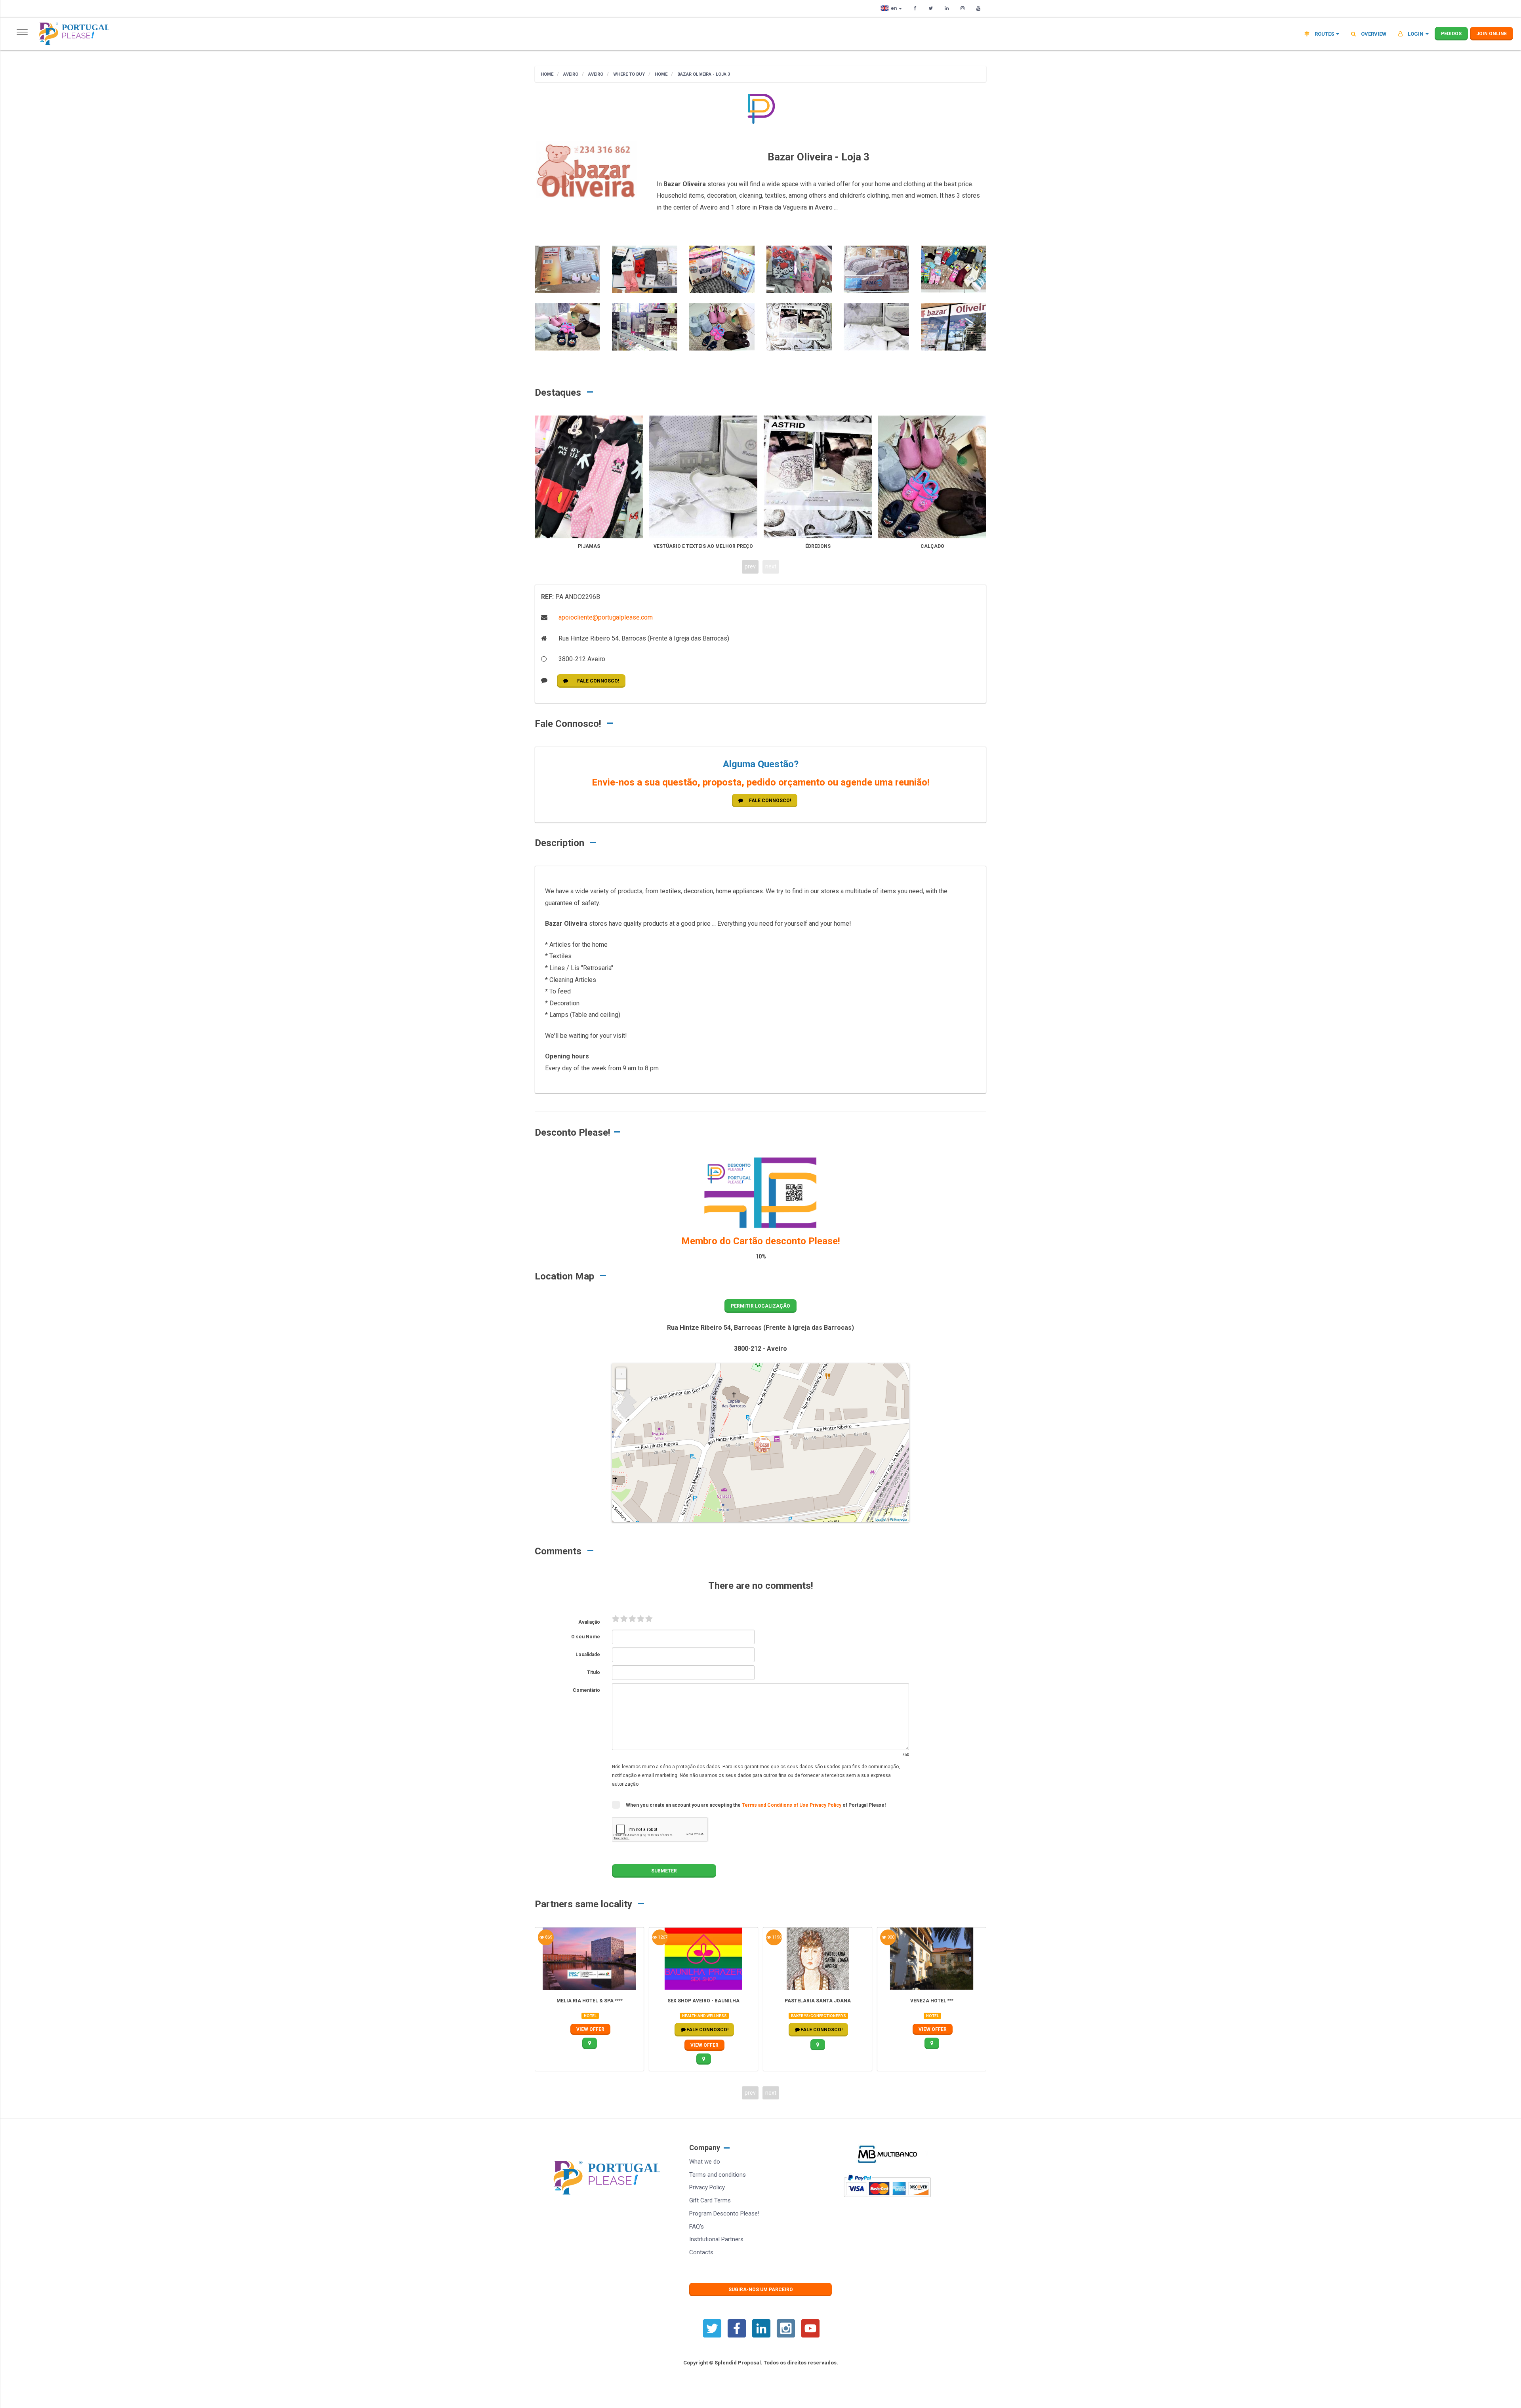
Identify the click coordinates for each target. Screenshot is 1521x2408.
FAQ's (697, 2227)
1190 (776, 1937)
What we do (705, 2162)
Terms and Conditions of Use (776, 1805)
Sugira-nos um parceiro (761, 2290)
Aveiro (570, 74)
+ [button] (621, 1374)
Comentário (586, 1690)
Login (1416, 34)
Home (547, 74)
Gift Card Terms (710, 2200)
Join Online (1491, 34)
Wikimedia (899, 1519)
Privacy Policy (826, 1805)
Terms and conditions (718, 2175)
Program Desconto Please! (724, 2214)
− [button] (621, 1385)
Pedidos (1451, 34)
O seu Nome (586, 1637)
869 (548, 1937)
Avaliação (589, 1622)
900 (890, 1937)
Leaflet (881, 1519)
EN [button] (894, 8)
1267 (662, 1937)
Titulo (594, 1672)
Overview (1373, 34)
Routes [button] (1324, 34)
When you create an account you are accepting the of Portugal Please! (756, 1805)
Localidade (588, 1655)
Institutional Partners (716, 2239)
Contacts (701, 2252)
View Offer (590, 2029)
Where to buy (628, 74)
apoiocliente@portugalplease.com (605, 617)
